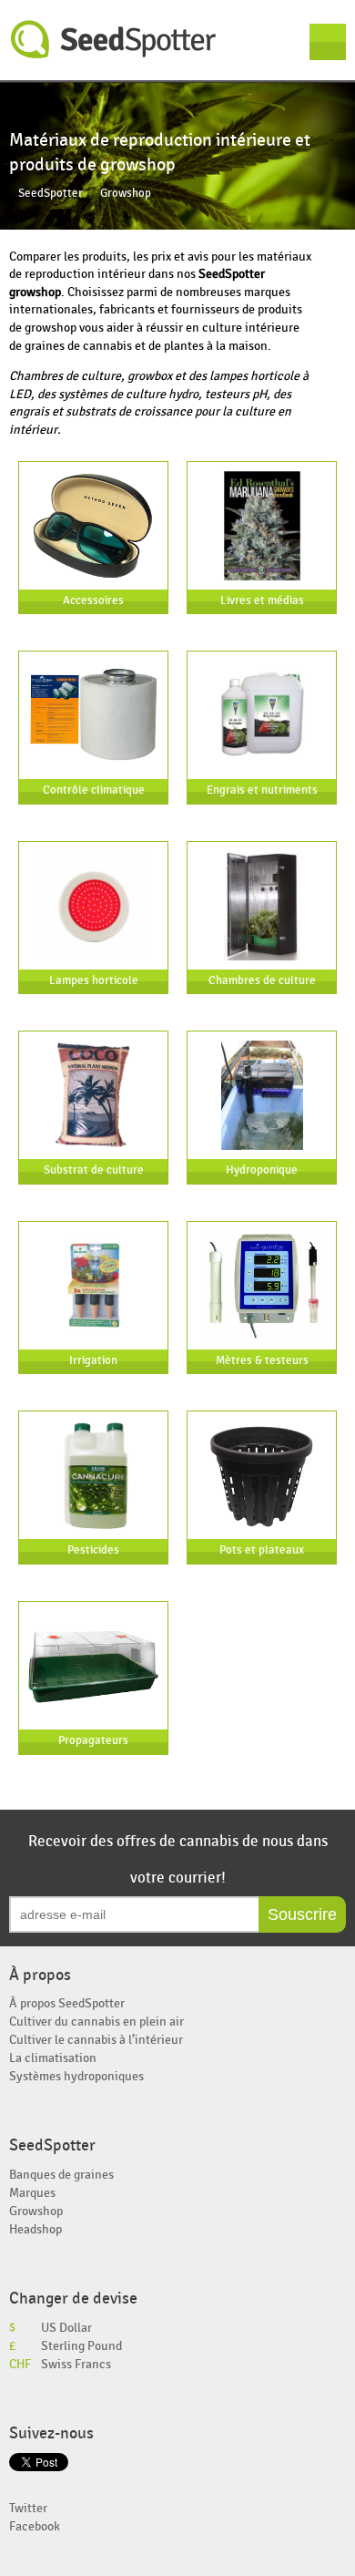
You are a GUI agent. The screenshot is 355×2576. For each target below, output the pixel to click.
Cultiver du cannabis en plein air (96, 2022)
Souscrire (302, 1914)
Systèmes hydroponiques (76, 2076)
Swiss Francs (76, 2364)
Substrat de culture (94, 1170)
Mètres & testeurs (262, 1361)
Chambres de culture (262, 981)
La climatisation (53, 2058)
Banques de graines (61, 2175)
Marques (32, 2193)
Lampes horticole (94, 981)
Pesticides (93, 1550)
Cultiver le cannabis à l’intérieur (96, 2040)
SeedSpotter (114, 40)
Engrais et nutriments (262, 790)
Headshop (35, 2229)
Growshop (36, 2211)
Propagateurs (93, 1741)
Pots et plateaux (262, 1550)
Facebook (35, 2526)
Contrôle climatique (94, 790)
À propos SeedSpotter (67, 2003)
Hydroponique (262, 1170)
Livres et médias (262, 601)
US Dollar (66, 2328)
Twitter (28, 2508)
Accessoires (93, 601)
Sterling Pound (81, 2346)
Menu (328, 42)
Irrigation (93, 1361)
